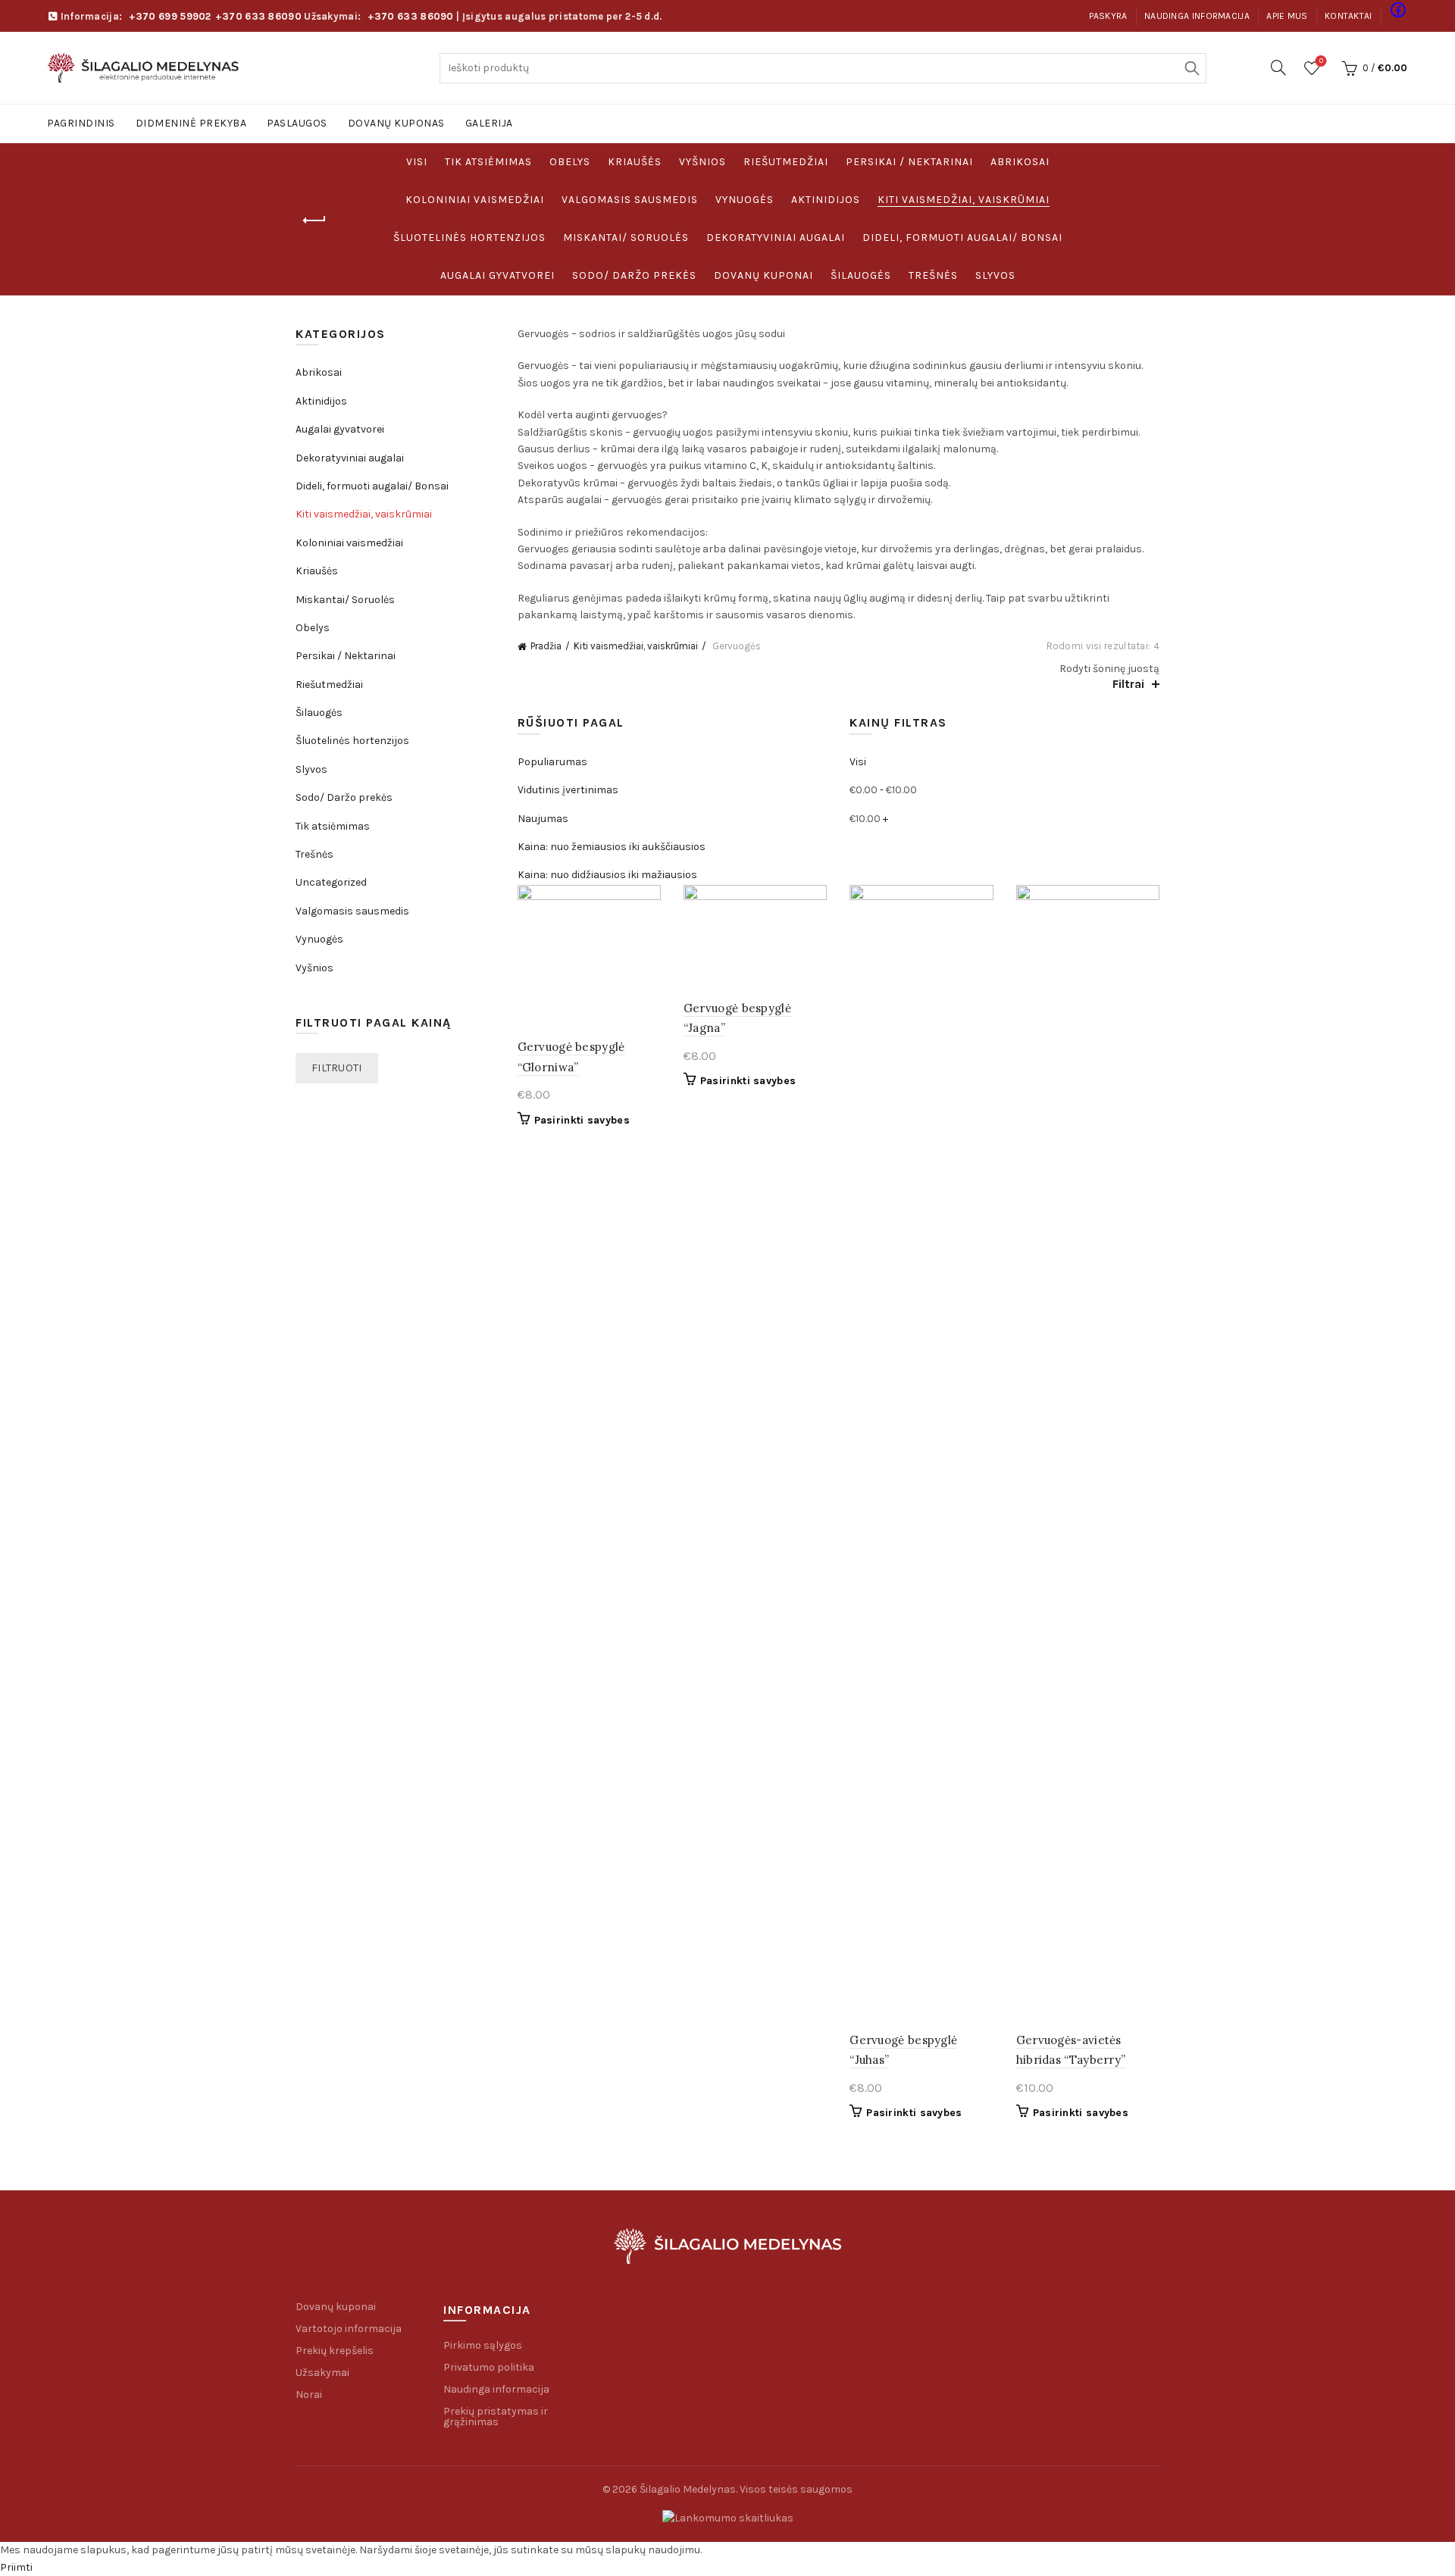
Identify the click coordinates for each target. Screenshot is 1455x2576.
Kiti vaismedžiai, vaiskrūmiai (964, 200)
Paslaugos (297, 123)
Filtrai (1128, 684)
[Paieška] (1278, 67)
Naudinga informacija (1197, 16)
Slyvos (995, 275)
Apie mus (1287, 16)
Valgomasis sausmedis (630, 200)
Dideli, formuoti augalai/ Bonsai (962, 238)
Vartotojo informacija (349, 2329)
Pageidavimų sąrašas (1321, 61)
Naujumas (543, 819)
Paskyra (1108, 16)
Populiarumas (552, 762)
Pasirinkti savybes (582, 1120)
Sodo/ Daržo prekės (634, 275)
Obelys (570, 162)
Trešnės (933, 275)
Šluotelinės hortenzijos (469, 238)
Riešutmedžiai (786, 162)
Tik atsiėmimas (488, 162)
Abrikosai (1020, 162)
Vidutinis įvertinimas (568, 790)
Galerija (489, 123)
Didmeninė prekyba (191, 123)
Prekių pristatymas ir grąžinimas (496, 2417)
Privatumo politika (489, 2367)
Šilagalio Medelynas (688, 2489)
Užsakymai (322, 2373)
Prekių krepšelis (335, 2351)
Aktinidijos (826, 200)
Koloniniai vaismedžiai (475, 200)
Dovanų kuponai (763, 275)
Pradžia (546, 646)
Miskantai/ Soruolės (626, 238)
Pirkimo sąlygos (483, 2345)
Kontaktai (1349, 16)
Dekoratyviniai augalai (776, 238)
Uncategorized (331, 882)
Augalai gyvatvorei (498, 275)
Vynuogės (745, 200)
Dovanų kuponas (396, 123)
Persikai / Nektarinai (909, 162)
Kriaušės (635, 162)
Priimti (16, 2567)
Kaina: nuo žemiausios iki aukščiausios (612, 847)
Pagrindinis (81, 123)
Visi (417, 162)
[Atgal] (314, 220)
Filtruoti (337, 1068)
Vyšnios (702, 162)
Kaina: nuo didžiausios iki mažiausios (607, 875)
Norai (309, 2395)
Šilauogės (861, 275)
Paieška (1191, 68)
